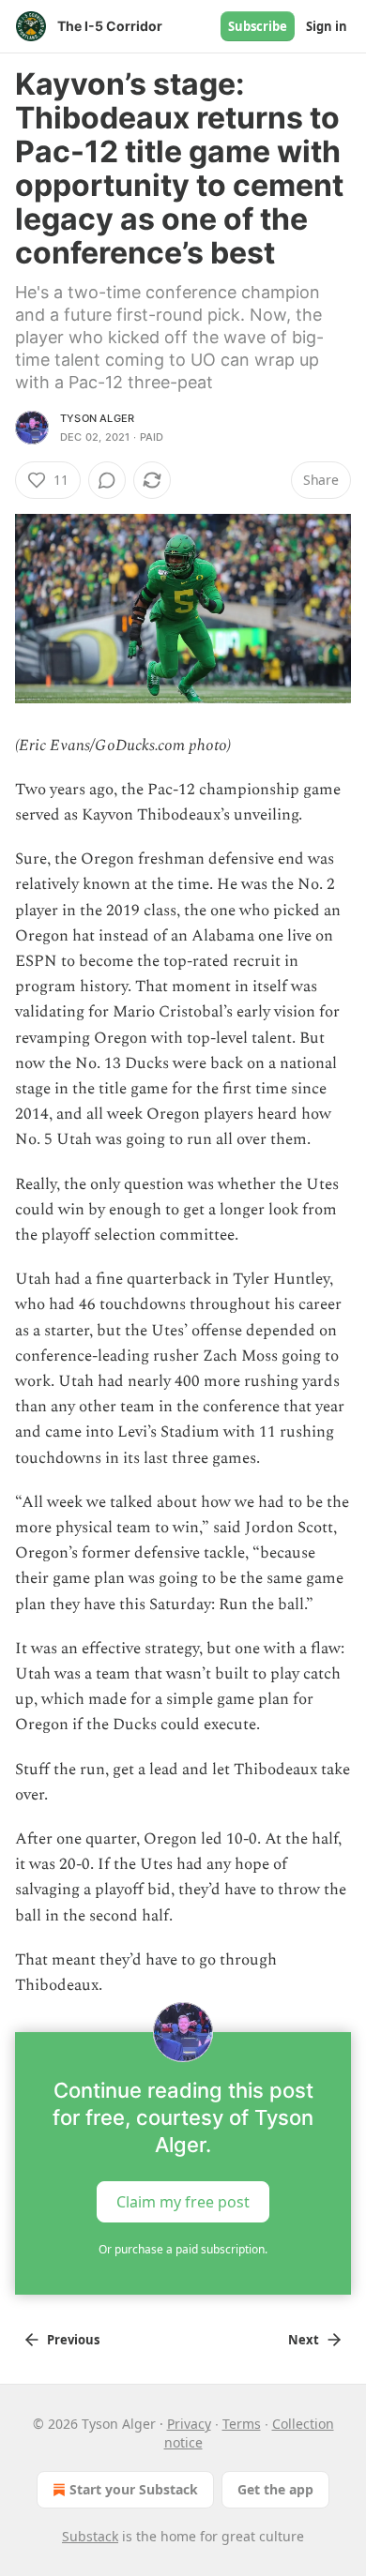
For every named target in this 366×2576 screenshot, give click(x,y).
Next (304, 2340)
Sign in (327, 26)
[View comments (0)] (107, 480)
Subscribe (258, 26)
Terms (242, 2424)
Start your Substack (134, 2489)
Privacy (189, 2424)
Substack (90, 2536)
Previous (73, 2340)
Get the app (275, 2489)
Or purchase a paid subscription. (183, 2249)
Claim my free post (183, 2202)
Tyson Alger (97, 418)
